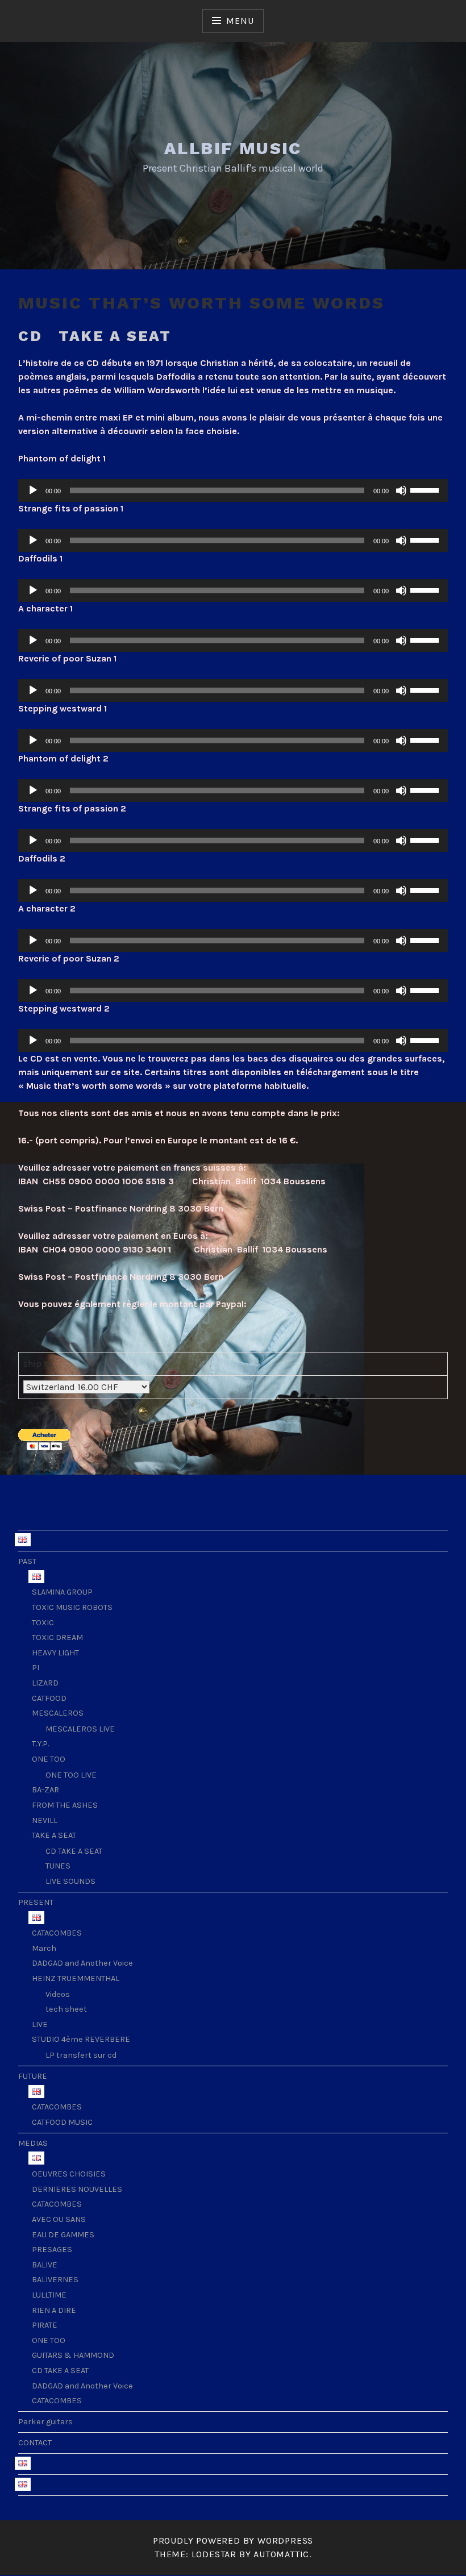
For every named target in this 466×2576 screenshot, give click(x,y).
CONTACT (35, 2443)
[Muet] (401, 490)
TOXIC (43, 1623)
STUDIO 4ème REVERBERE (81, 2039)
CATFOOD (49, 1698)
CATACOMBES (57, 1933)
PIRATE (45, 2325)
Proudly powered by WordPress (233, 2540)
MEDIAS (33, 2143)
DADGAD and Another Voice (82, 1963)
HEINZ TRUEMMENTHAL (76, 1978)
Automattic (281, 2554)
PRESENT (36, 1902)
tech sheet (66, 2009)
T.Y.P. (40, 1744)
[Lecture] (33, 490)
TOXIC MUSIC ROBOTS (72, 1607)
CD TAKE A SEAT (74, 1851)
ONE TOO (49, 1759)
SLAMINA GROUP (62, 1592)
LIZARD (45, 1683)
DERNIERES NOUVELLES (77, 2189)
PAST (27, 1561)
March (44, 1948)
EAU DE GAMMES (63, 2235)
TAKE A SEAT (54, 1835)
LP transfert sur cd (81, 2055)
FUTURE (33, 2076)
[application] (233, 490)
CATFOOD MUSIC (62, 2122)
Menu (240, 21)
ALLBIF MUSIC (233, 148)
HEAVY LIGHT (55, 1653)
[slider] (426, 489)
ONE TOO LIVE (71, 1775)
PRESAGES (52, 2250)
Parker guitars (45, 2422)
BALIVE (45, 2265)
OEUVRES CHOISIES (69, 2174)
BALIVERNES (55, 2280)
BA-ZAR (45, 1790)
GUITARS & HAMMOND (73, 2355)
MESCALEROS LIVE (80, 1729)
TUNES (58, 1866)
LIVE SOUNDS (70, 1881)
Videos (58, 1994)
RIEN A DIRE (54, 2310)
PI (36, 1668)
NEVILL (45, 1820)
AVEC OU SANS (59, 2219)
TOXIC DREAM (57, 1637)
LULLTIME (49, 2295)
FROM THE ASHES (65, 1805)
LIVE (40, 2024)
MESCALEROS (58, 1713)
